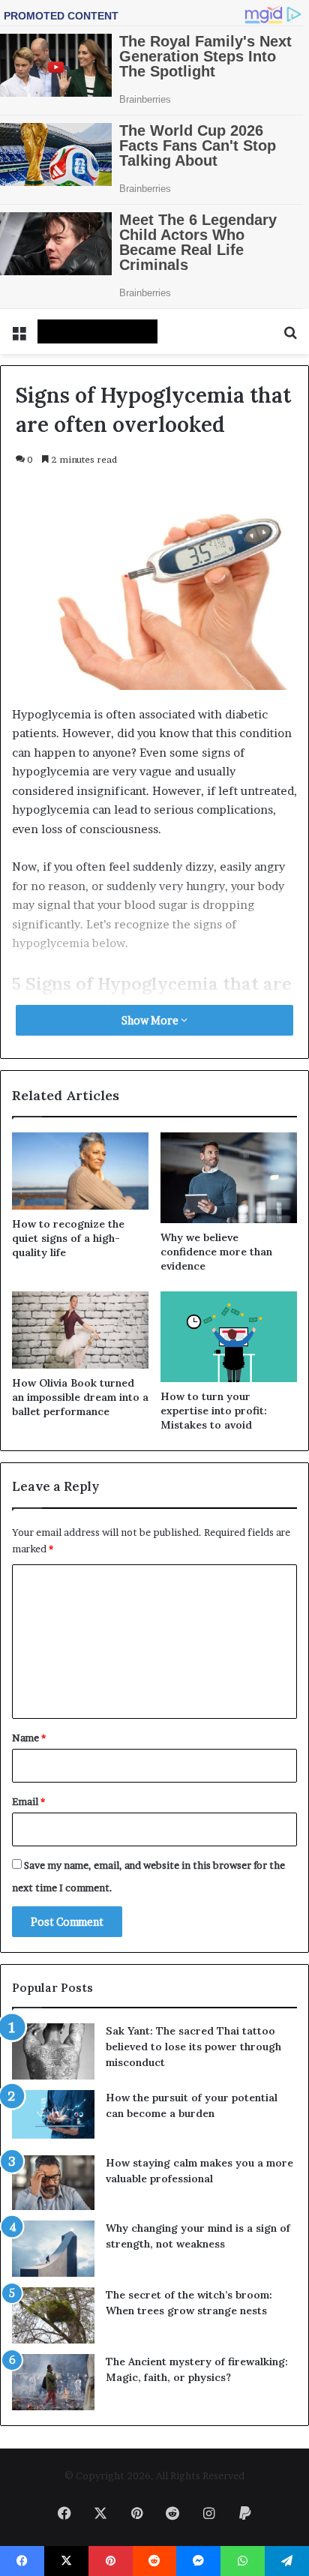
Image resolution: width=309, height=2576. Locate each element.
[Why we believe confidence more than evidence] (229, 1178)
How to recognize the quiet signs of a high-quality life (68, 1238)
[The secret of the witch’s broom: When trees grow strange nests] (53, 2315)
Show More (151, 1020)
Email (28, 1801)
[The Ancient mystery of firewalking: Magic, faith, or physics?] (53, 2382)
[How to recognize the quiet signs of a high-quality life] (80, 1171)
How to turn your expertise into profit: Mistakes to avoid (214, 1411)
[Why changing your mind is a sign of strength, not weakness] (53, 2249)
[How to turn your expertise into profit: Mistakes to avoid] (229, 1337)
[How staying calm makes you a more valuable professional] (53, 2183)
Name (29, 1738)
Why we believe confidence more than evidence (216, 1252)
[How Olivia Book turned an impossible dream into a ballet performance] (80, 1330)
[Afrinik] (97, 331)
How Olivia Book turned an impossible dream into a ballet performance (80, 1397)
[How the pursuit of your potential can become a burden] (53, 2117)
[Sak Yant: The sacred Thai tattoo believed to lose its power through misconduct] (53, 2051)
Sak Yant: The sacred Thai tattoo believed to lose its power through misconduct (193, 2047)
